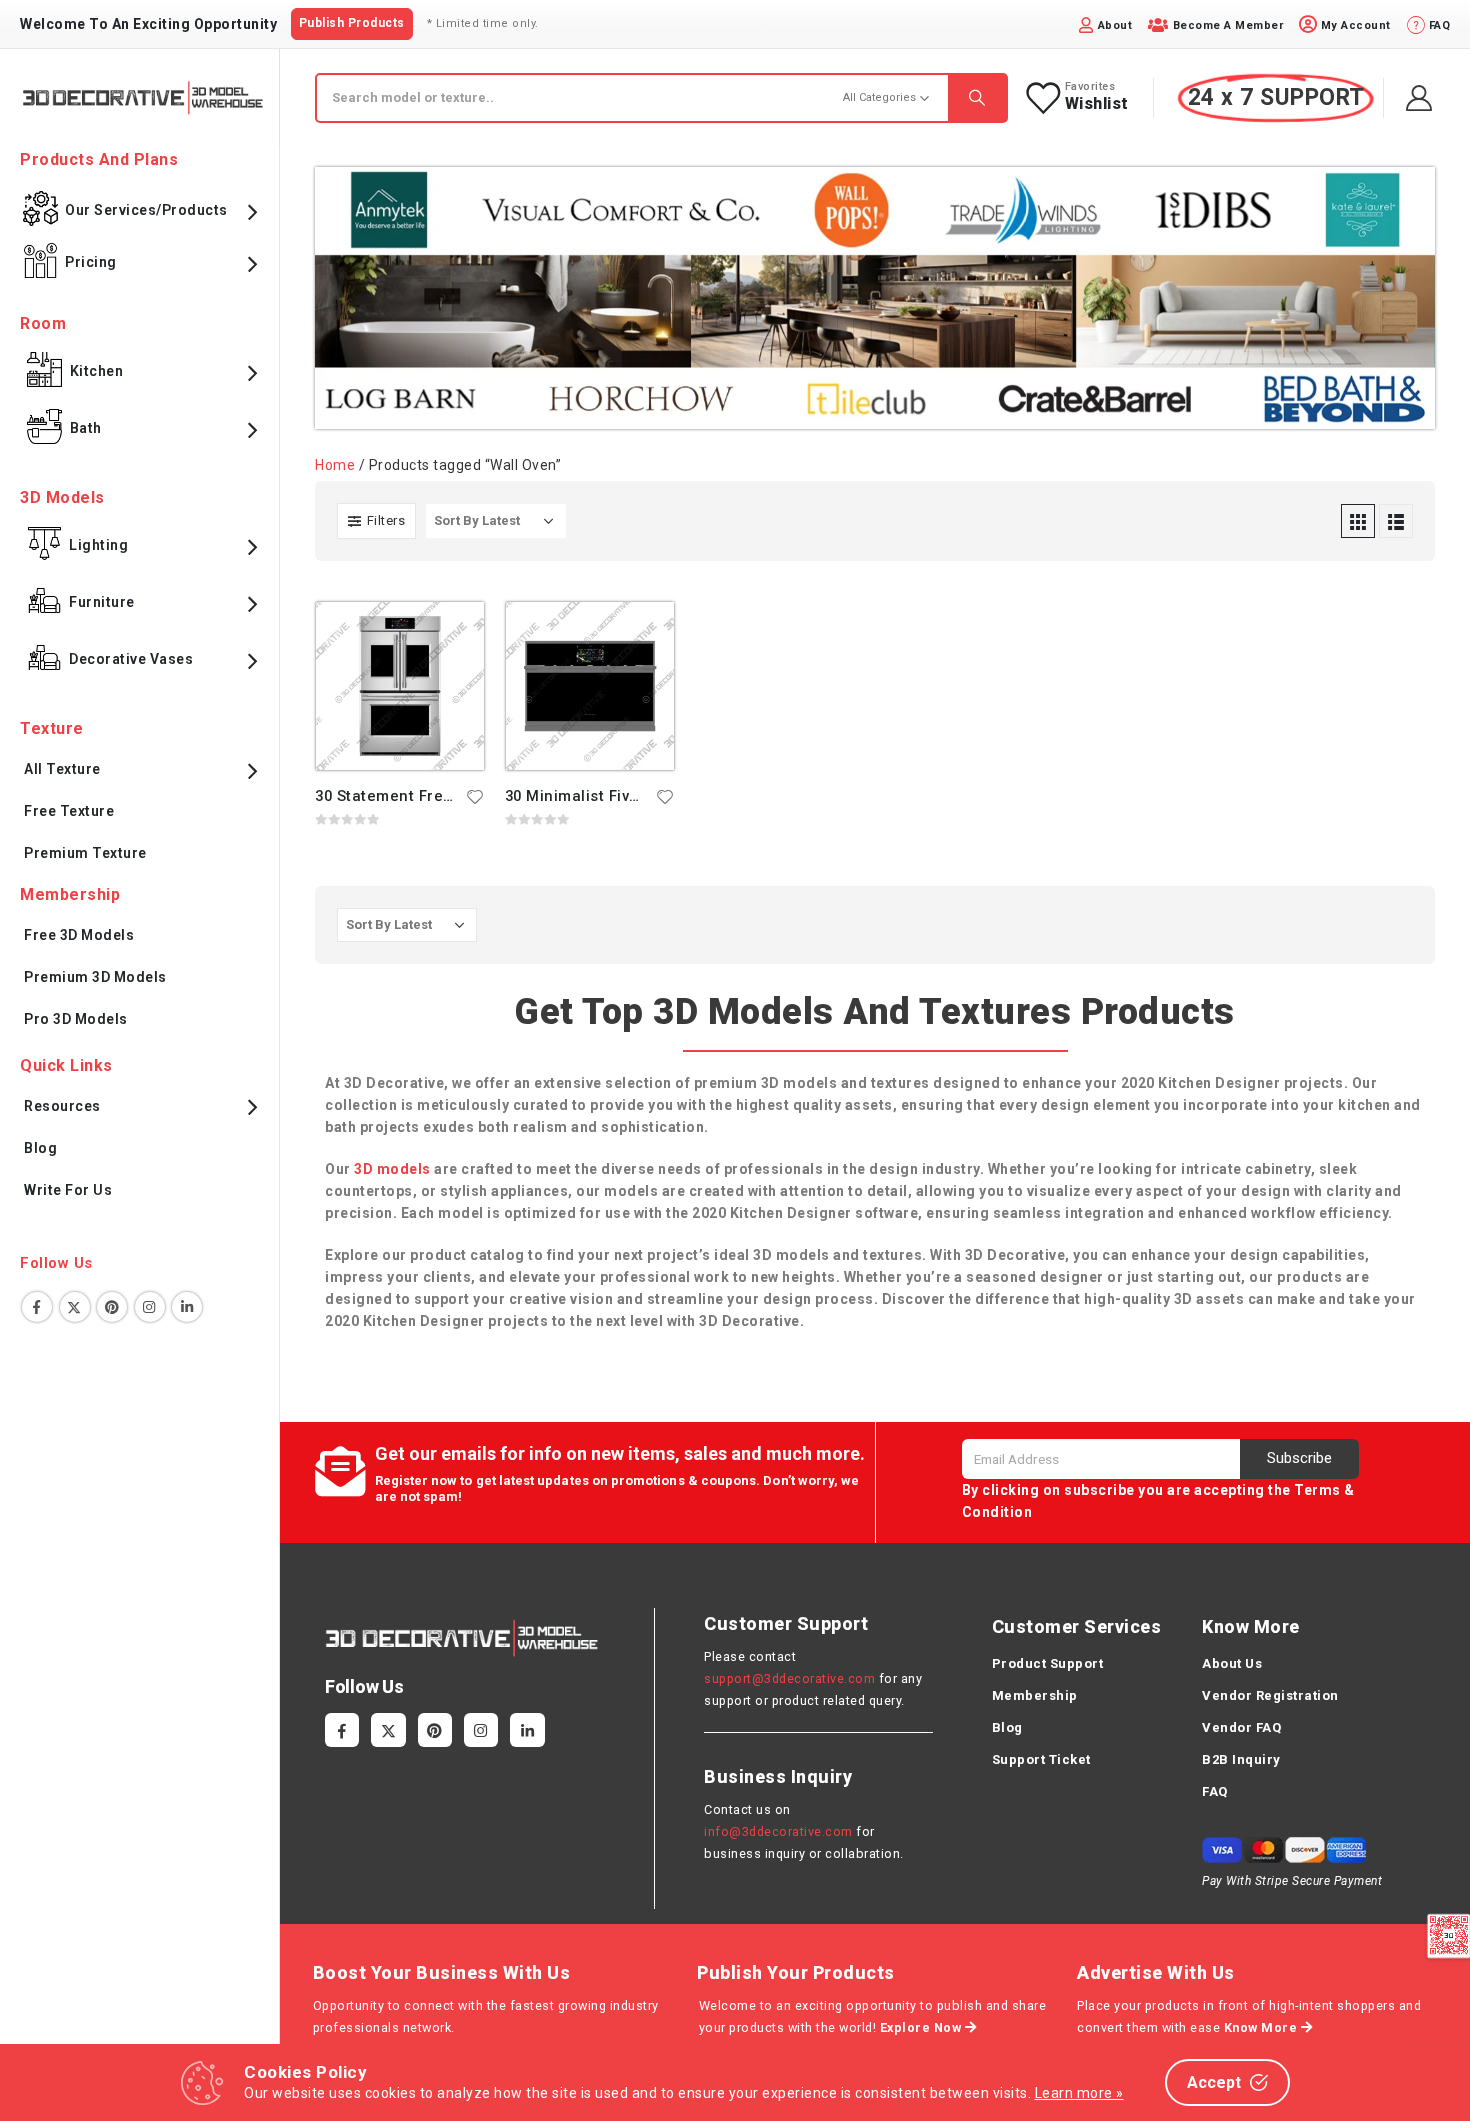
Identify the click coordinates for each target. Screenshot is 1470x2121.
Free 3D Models (79, 935)
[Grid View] (1358, 521)
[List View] (1396, 521)
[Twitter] (388, 1730)
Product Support (1048, 1663)
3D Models (62, 497)
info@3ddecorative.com (778, 1831)
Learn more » (1079, 2093)
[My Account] (1419, 98)
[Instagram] (481, 1730)
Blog (40, 1148)
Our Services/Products (146, 210)
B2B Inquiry (1241, 1759)
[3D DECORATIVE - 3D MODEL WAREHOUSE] (142, 97)
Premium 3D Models (95, 977)
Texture (52, 728)
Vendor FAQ (1241, 1727)
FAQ (1215, 1791)
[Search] (977, 98)
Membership (1035, 1695)
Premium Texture (85, 853)
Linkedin (187, 1307)
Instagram (150, 1307)
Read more (451, 635)
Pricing (91, 262)
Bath (86, 428)
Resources (62, 1106)
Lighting (98, 545)
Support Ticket (1041, 1759)
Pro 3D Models (76, 1019)
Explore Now (922, 2027)
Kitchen (97, 371)
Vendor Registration (1270, 1695)
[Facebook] (342, 1730)
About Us (1232, 1663)
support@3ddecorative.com (789, 1678)
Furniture (102, 602)
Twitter (75, 1307)
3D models (392, 1169)
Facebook (37, 1307)
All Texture (62, 769)
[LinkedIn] (527, 1730)
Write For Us (68, 1190)
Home (335, 465)
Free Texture (69, 811)
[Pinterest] (435, 1730)
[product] (400, 686)
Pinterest (112, 1307)
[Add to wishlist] (475, 796)
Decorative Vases (131, 659)
